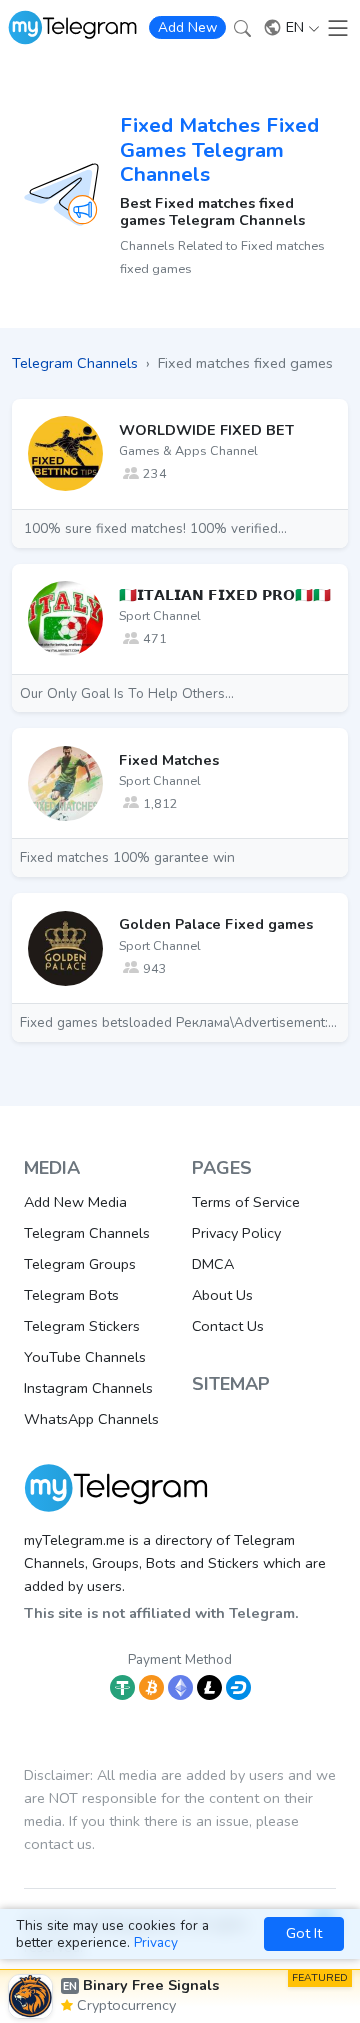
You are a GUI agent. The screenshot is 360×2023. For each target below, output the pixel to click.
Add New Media (75, 1202)
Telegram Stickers (82, 1326)
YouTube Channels (85, 1357)
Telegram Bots (71, 1295)
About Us (222, 1295)
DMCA (213, 1264)
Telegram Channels (87, 1233)
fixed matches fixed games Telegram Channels (219, 149)
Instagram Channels (88, 1388)
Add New (187, 27)
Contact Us (228, 1326)
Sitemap (231, 1384)
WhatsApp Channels (91, 1419)
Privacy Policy (236, 1233)
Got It (304, 1933)
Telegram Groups (80, 1264)
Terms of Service (246, 1202)
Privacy (156, 1942)
